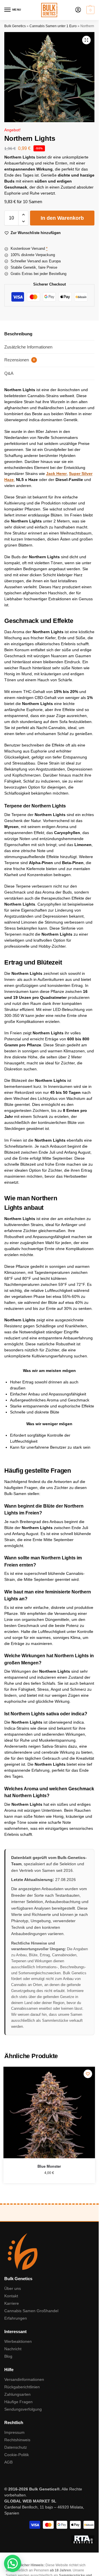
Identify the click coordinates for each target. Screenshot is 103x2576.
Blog (8, 2356)
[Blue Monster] (49, 2112)
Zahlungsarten (17, 2394)
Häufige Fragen (18, 2402)
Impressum (14, 2432)
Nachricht (13, 2349)
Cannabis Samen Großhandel (31, 2311)
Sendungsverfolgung (23, 2409)
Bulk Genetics (15, 26)
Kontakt (11, 2296)
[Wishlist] (88, 2074)
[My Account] (78, 10)
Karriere (12, 2303)
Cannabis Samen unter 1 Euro (53, 26)
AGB (8, 2462)
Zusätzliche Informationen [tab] (28, 347)
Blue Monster (49, 2166)
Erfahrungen (16, 2318)
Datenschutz (16, 2447)
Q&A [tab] (9, 373)
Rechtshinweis (17, 2440)
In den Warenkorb (62, 218)
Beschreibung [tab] (18, 334)
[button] (90, 10)
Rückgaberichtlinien (22, 2387)
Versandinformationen (24, 2379)
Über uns (13, 2288)
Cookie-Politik (17, 2455)
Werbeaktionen (18, 2341)
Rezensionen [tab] (20, 360)
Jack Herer (56, 474)
